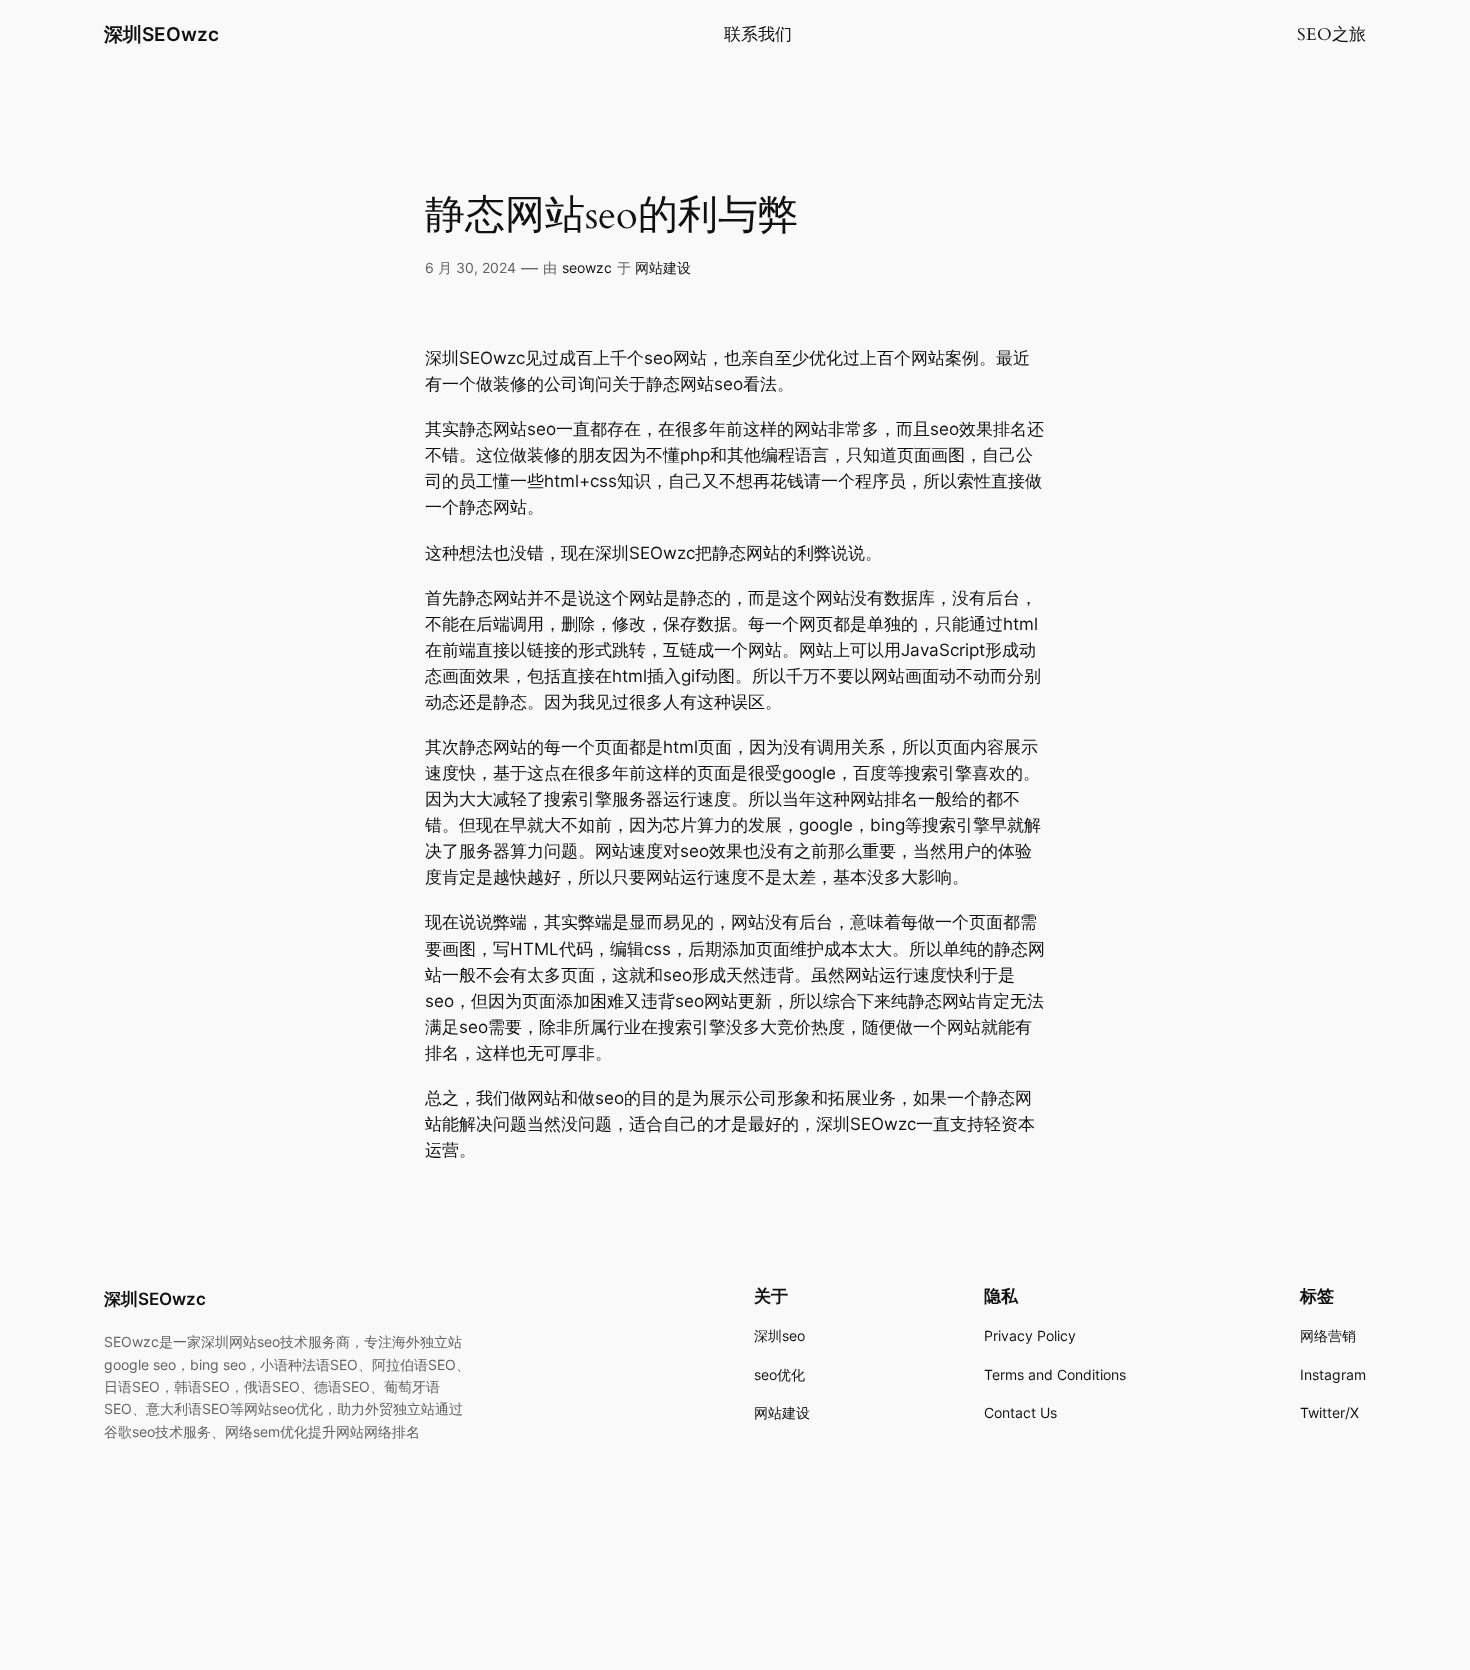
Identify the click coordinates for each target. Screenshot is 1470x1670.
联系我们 (758, 34)
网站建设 (663, 267)
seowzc (587, 267)
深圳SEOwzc (161, 34)
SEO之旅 (1331, 34)
